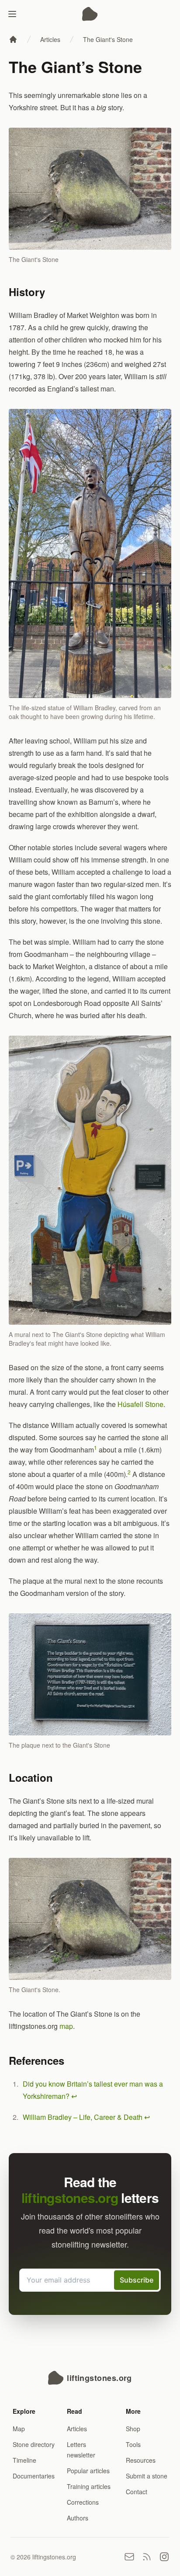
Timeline (24, 2460)
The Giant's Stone (108, 39)
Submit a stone (147, 2476)
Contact (137, 2492)
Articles (50, 39)
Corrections (83, 2502)
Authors (78, 2518)
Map (19, 2429)
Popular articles (88, 2471)
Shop (133, 2429)
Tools (133, 2444)
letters (90, 2197)
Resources (141, 2460)
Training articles (89, 2486)
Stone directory (34, 2444)
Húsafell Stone (140, 1404)
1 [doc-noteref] (95, 1447)
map (66, 2026)
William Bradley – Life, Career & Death (83, 2117)
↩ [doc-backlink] (74, 2096)
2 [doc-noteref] (129, 1472)
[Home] (13, 39)
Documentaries (34, 2476)
